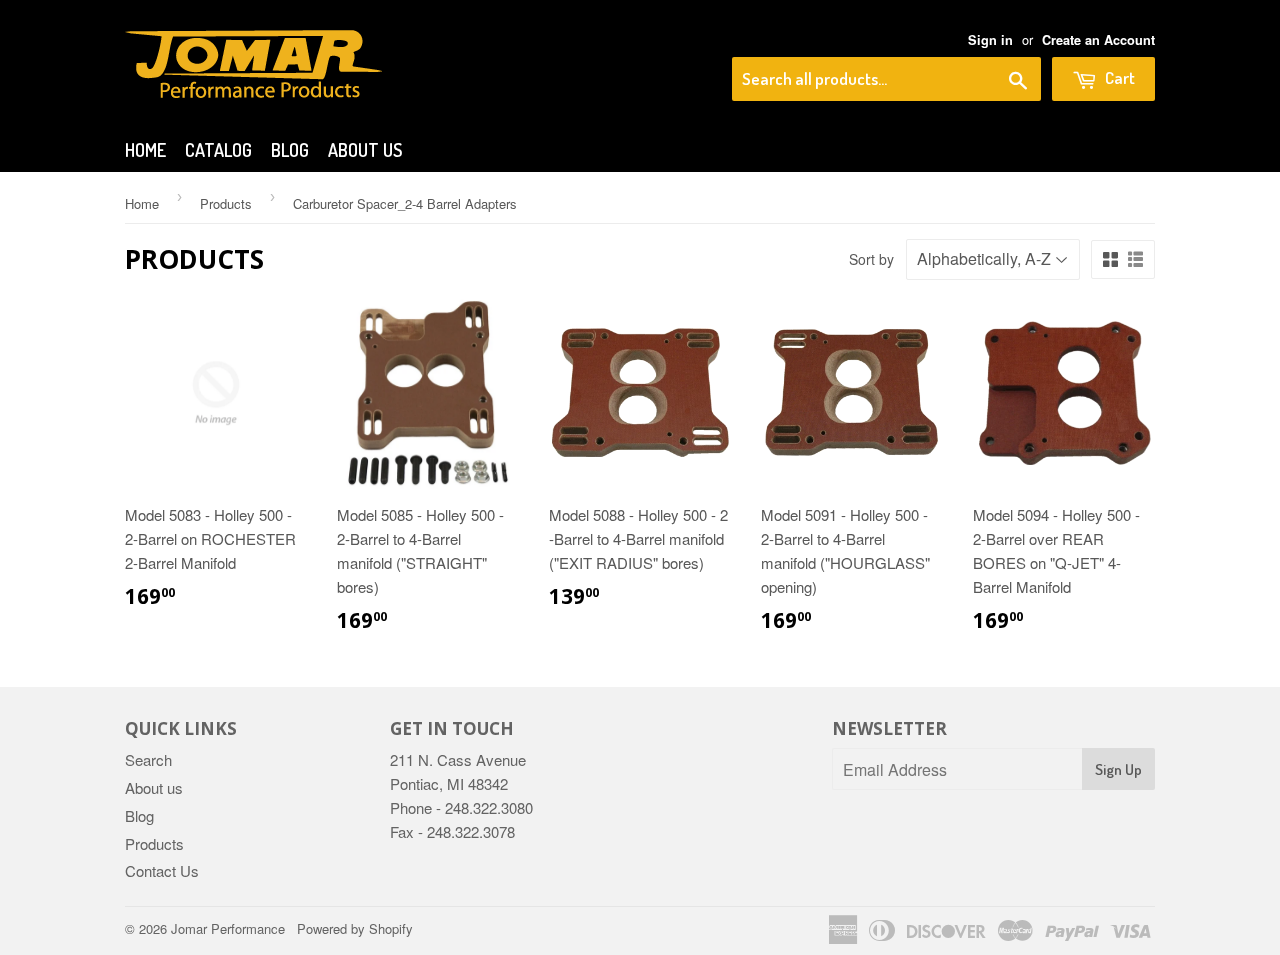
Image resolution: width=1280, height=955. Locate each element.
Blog (290, 150)
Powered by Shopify (355, 928)
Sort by (871, 259)
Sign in (990, 40)
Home (145, 150)
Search (148, 759)
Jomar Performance (228, 928)
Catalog (218, 150)
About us (365, 150)
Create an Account (1098, 40)
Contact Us (162, 870)
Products (226, 203)
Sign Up (1118, 769)
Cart (1118, 77)
